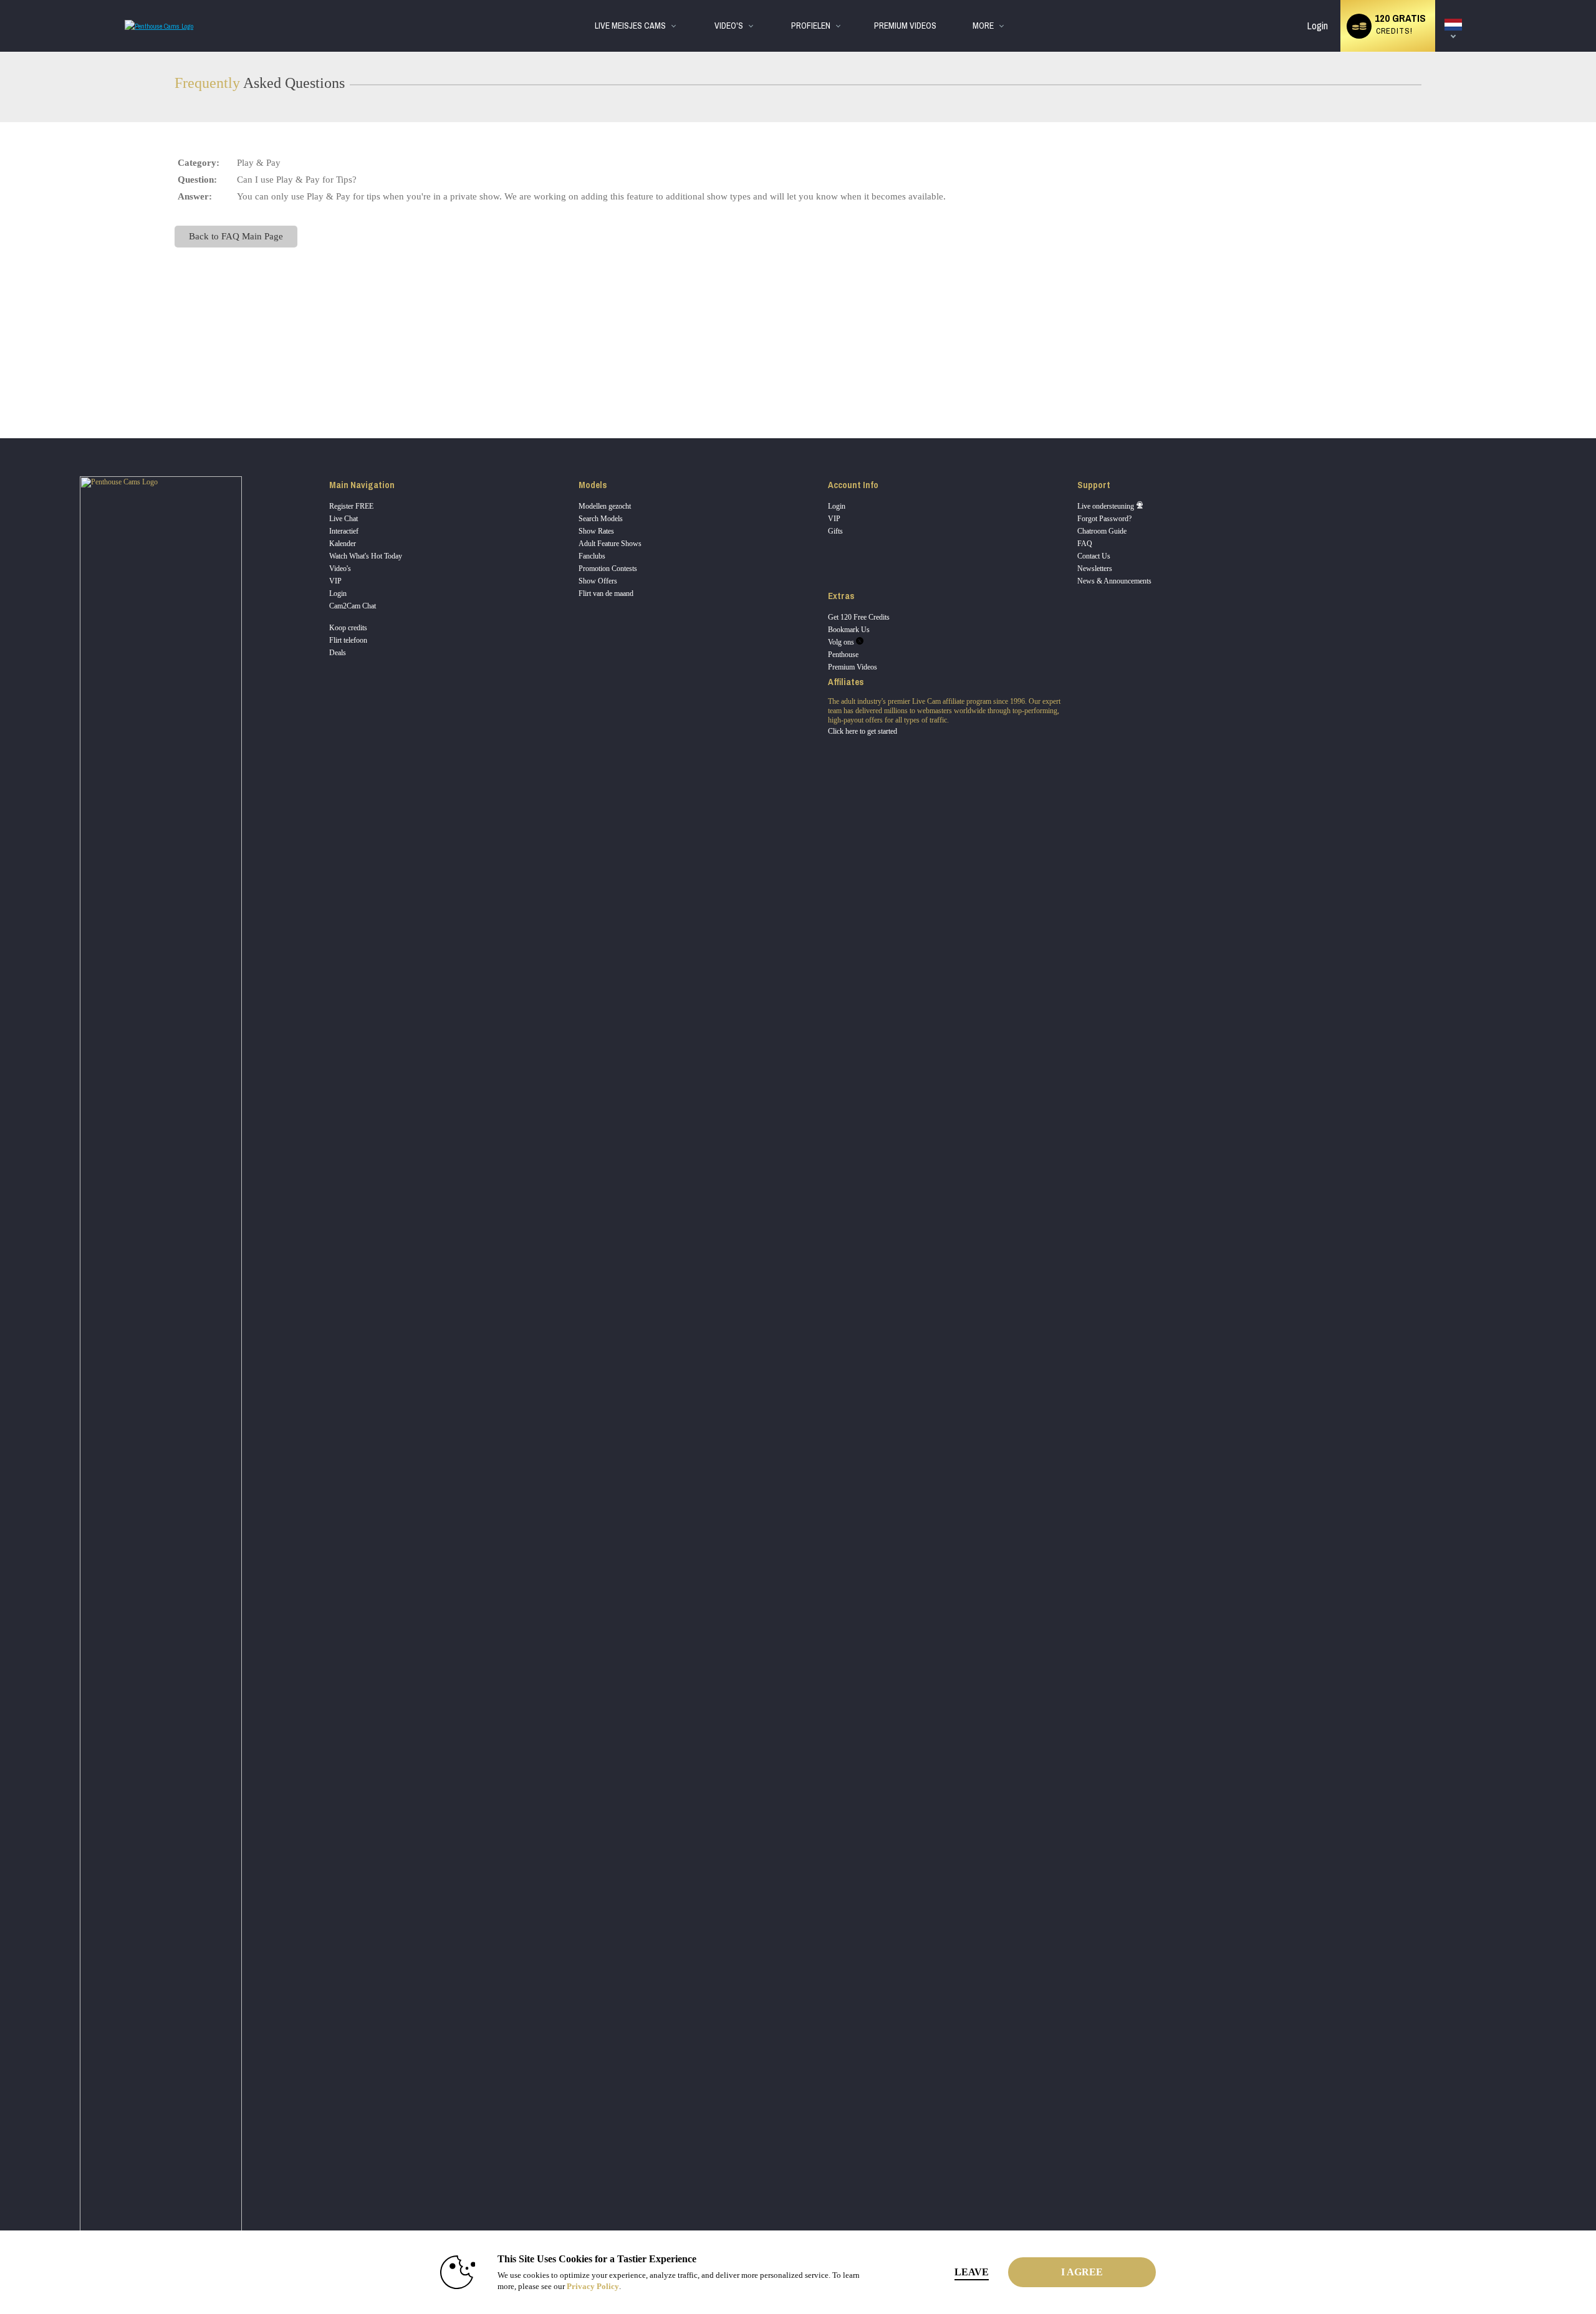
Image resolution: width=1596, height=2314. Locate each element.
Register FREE (351, 506)
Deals (338, 653)
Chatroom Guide (1102, 531)
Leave (972, 2272)
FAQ (1085, 544)
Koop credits (348, 628)
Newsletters (1095, 569)
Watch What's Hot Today (366, 556)
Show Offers (598, 581)
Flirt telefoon (348, 640)
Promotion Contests (608, 569)
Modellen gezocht (605, 506)
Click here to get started (863, 731)
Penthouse (843, 655)
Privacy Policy (593, 2286)
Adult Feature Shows (610, 544)
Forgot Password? (1104, 519)
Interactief (344, 531)
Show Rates (596, 531)
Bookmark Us (849, 630)
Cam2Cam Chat (353, 606)
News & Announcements (1114, 581)
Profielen (811, 26)
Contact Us (1094, 556)
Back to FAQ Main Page (236, 236)
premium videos (905, 26)
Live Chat (344, 519)
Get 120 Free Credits (859, 617)
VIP (335, 581)
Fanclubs (592, 556)
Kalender (343, 544)
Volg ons (842, 642)
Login (1318, 26)
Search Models (601, 519)
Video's (729, 26)
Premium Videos (853, 667)
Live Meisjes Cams (630, 26)
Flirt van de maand (606, 593)
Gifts (835, 531)
